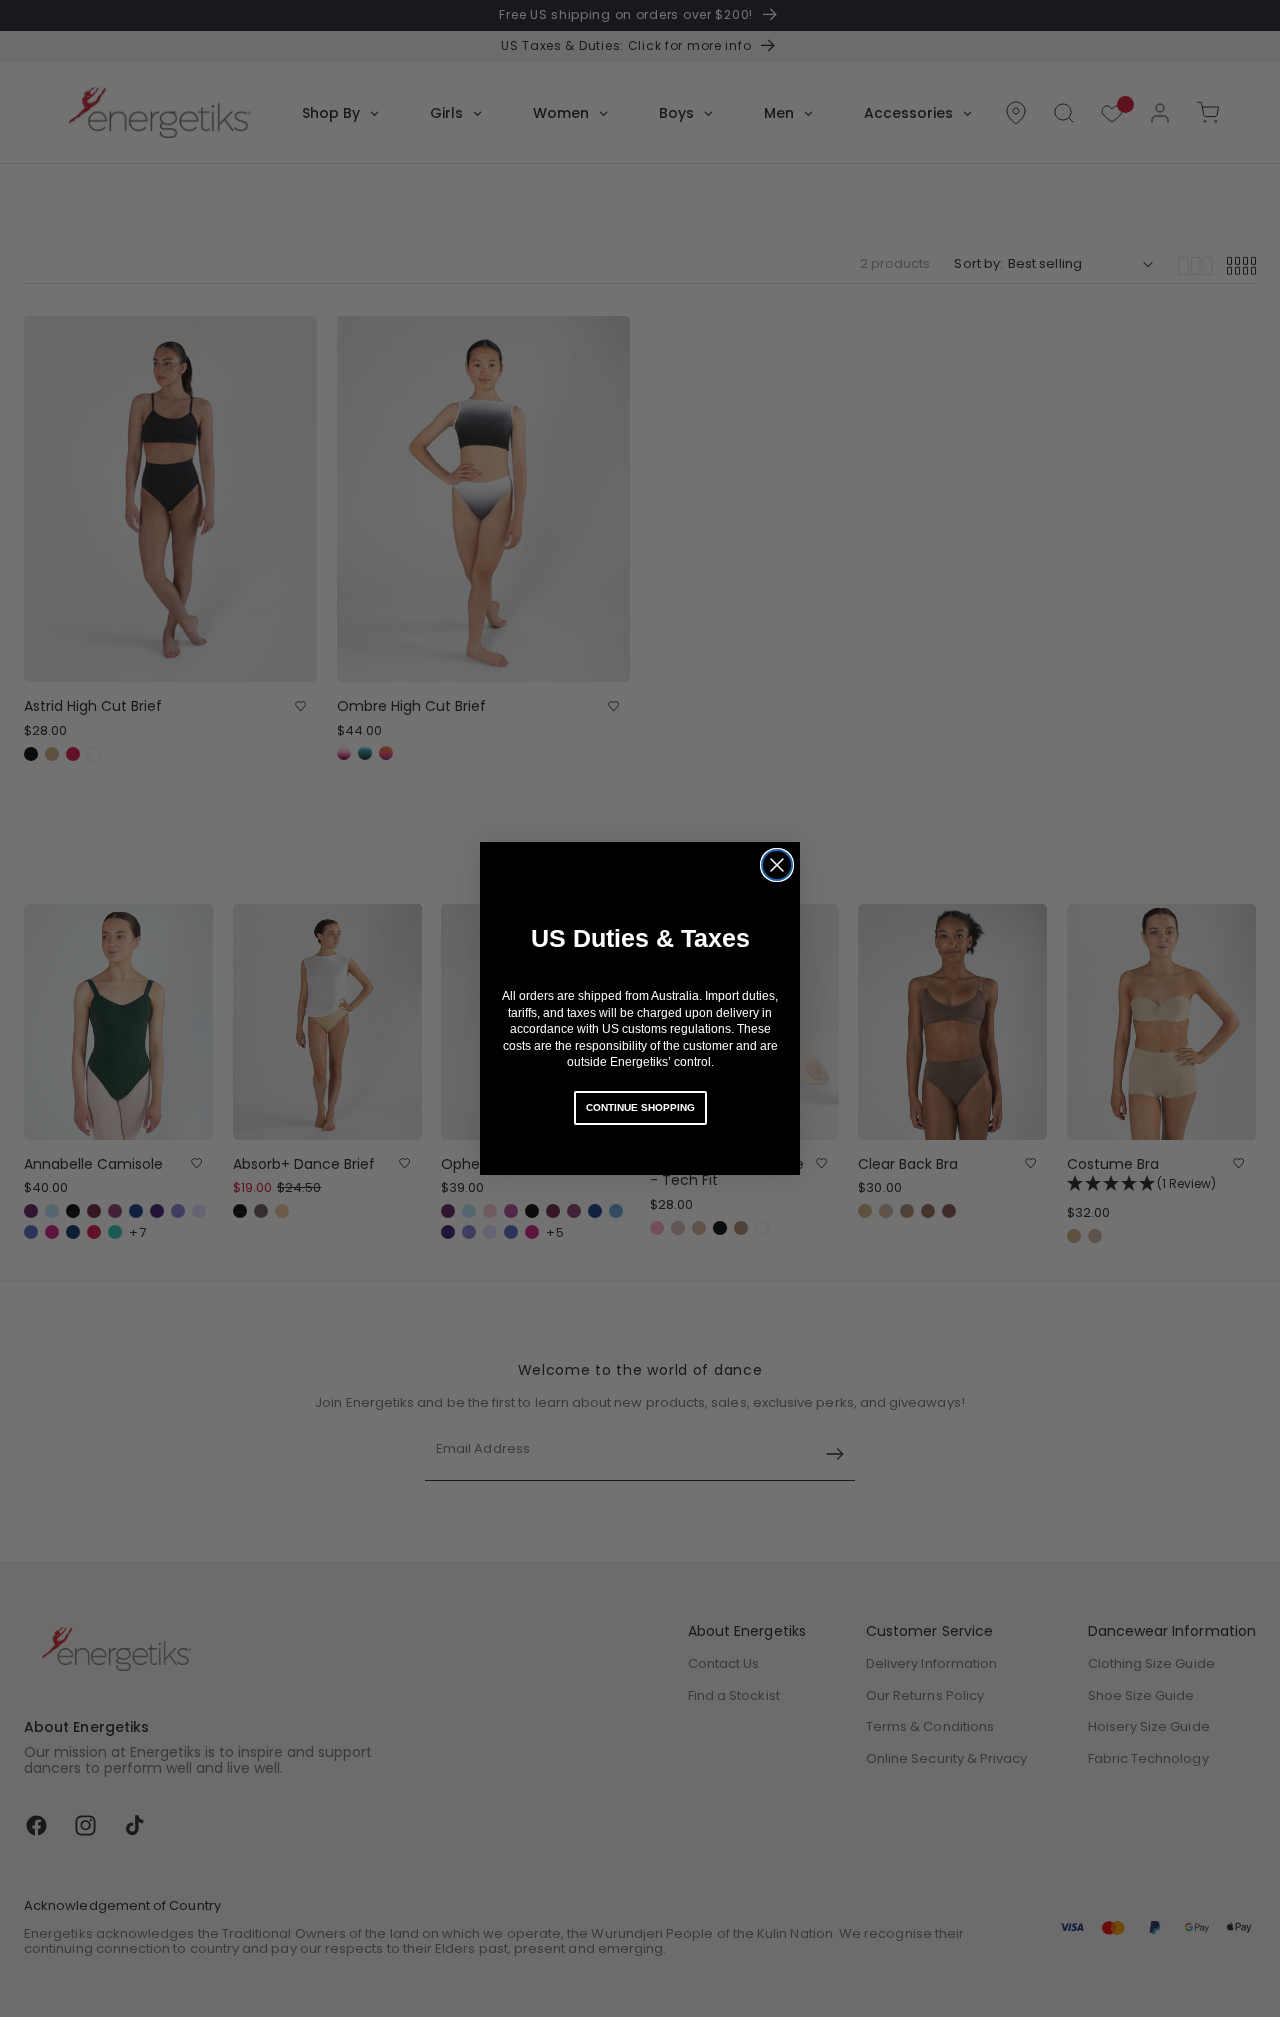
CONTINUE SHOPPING (640, 1107)
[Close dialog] (777, 865)
